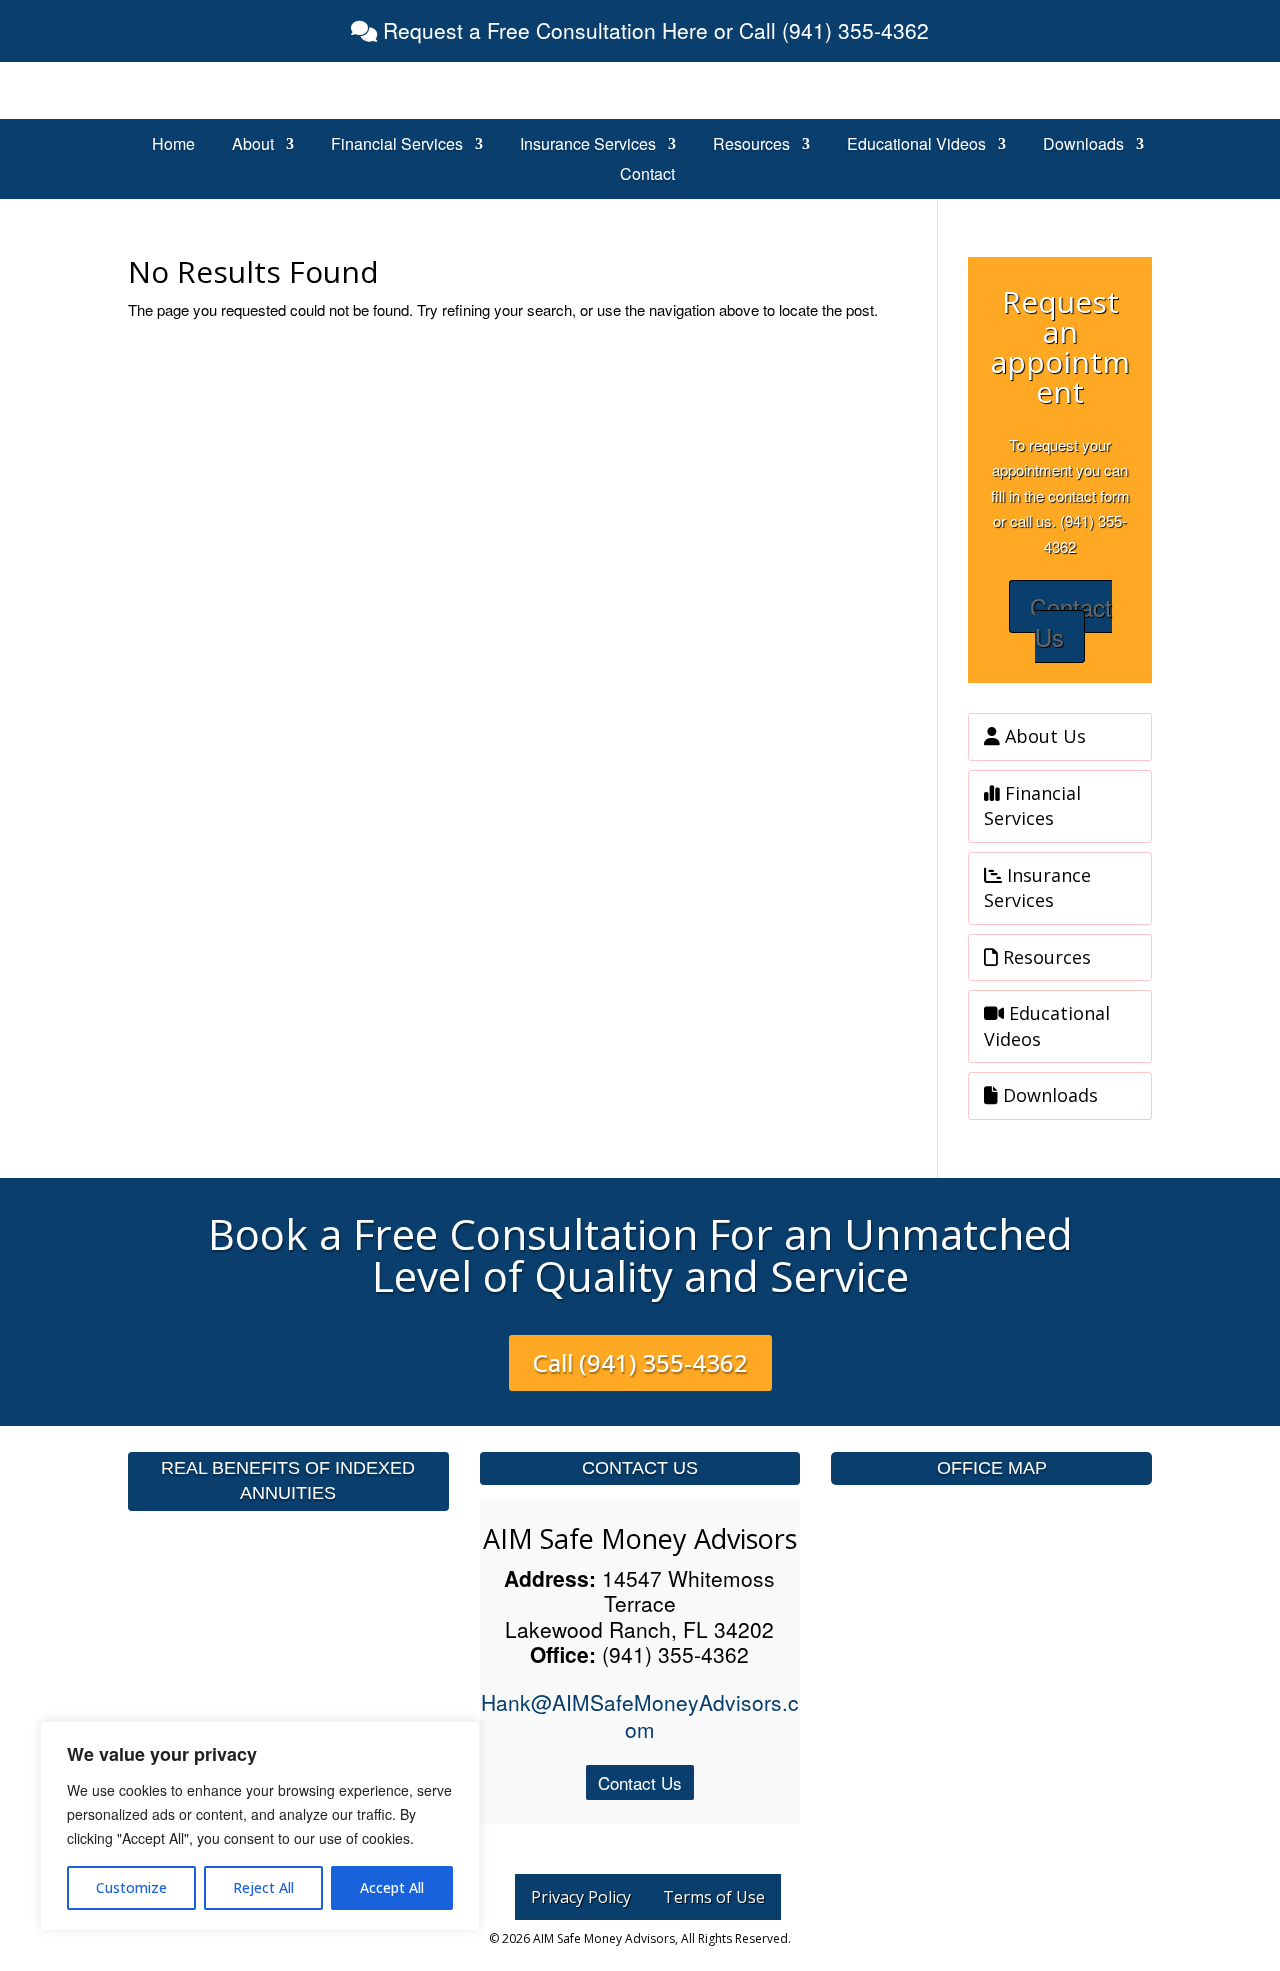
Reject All (263, 1887)
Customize (131, 1887)
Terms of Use (714, 1897)
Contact (647, 176)
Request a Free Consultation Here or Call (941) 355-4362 (653, 30)
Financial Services (397, 146)
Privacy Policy (581, 1897)
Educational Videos (916, 146)
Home (173, 146)
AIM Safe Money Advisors (640, 1538)
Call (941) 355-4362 (640, 1362)
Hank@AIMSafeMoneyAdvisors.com (640, 1715)
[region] (260, 1826)
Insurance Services (588, 146)
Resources (751, 146)
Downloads (1083, 146)
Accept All (392, 1887)
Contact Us (1071, 621)
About (253, 146)
